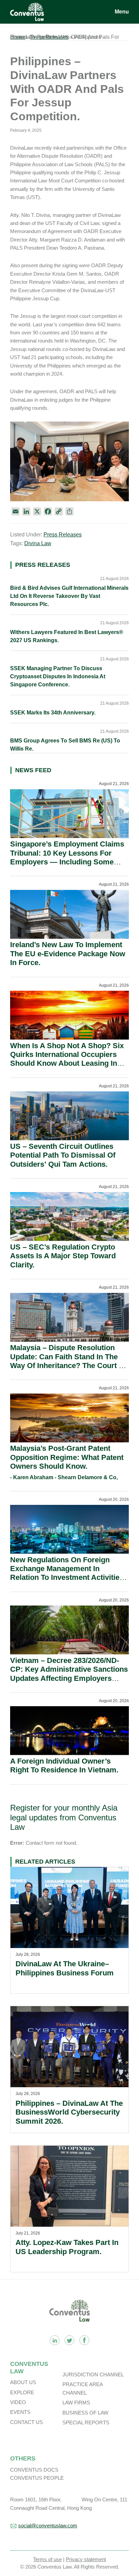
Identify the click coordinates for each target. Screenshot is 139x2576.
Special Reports (86, 2422)
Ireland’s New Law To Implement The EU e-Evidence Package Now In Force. (68, 954)
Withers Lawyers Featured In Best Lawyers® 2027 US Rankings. (67, 636)
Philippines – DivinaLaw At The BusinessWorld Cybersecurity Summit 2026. (69, 2112)
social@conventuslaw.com (48, 2526)
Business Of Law (85, 2413)
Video (18, 2402)
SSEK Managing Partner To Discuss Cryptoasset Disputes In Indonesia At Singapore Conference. (58, 676)
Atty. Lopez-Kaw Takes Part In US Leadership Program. (67, 2247)
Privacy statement (86, 2559)
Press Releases (63, 535)
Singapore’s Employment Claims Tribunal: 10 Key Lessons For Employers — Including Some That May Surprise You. (67, 857)
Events (20, 2412)
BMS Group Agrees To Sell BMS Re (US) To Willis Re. (65, 745)
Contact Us (26, 2422)
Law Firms (76, 2403)
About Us (23, 2382)
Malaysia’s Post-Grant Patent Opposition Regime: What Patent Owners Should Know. (67, 1457)
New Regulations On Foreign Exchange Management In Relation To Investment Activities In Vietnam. (67, 1573)
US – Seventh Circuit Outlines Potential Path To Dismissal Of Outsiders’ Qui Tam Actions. (63, 1155)
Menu (122, 12)
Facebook (84, 2340)
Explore (22, 2392)
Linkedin (55, 2340)
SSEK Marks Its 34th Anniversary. (53, 713)
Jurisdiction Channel (93, 2375)
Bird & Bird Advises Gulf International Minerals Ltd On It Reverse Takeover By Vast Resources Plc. (69, 596)
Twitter (69, 2340)
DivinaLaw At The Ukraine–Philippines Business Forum (65, 1968)
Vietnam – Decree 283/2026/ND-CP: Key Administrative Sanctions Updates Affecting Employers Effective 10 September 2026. (69, 1674)
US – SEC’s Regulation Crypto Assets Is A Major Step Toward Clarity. (63, 1256)
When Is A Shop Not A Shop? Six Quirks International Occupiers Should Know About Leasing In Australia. (67, 1059)
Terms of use (47, 2559)
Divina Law (38, 543)
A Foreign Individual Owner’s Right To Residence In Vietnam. (64, 1765)
